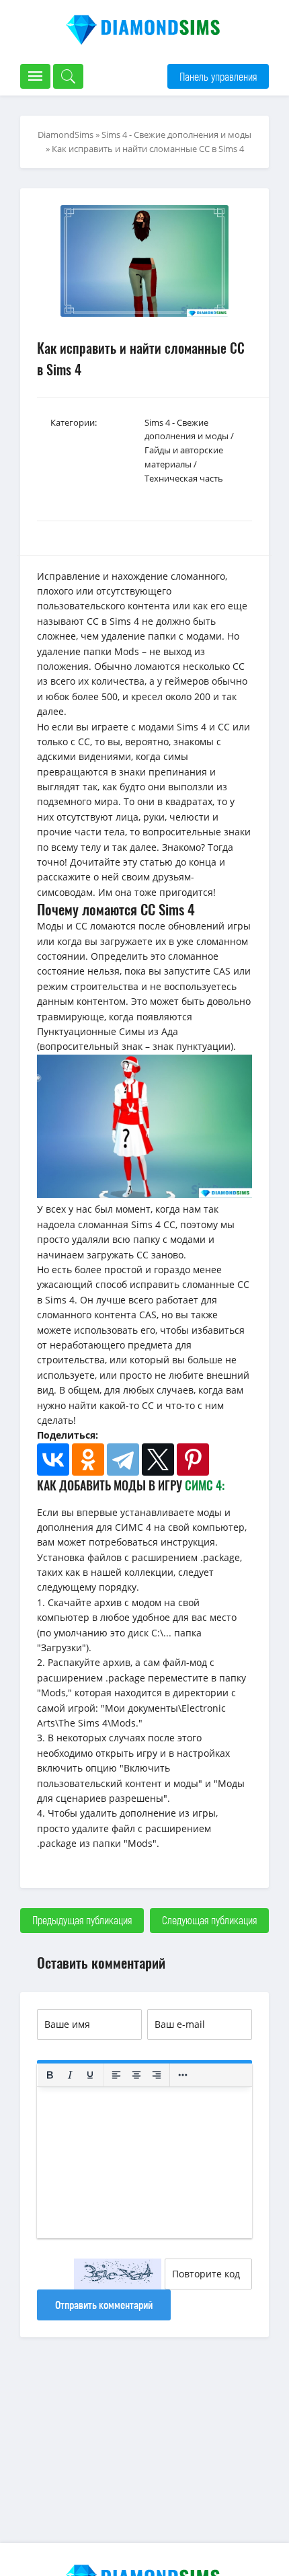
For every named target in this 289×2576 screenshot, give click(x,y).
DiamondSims (66, 135)
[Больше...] (183, 2075)
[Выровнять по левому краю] (116, 2075)
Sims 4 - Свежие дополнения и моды (176, 135)
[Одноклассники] (88, 1460)
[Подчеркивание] (90, 2075)
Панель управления (218, 76)
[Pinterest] (193, 1460)
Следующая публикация (209, 1920)
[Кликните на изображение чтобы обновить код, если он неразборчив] (118, 2274)
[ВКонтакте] (53, 1460)
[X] (158, 1460)
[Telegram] (123, 1460)
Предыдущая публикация (82, 1920)
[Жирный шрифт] (50, 2075)
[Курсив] (70, 2075)
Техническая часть (184, 478)
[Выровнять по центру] (136, 2075)
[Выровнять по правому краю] (157, 2075)
